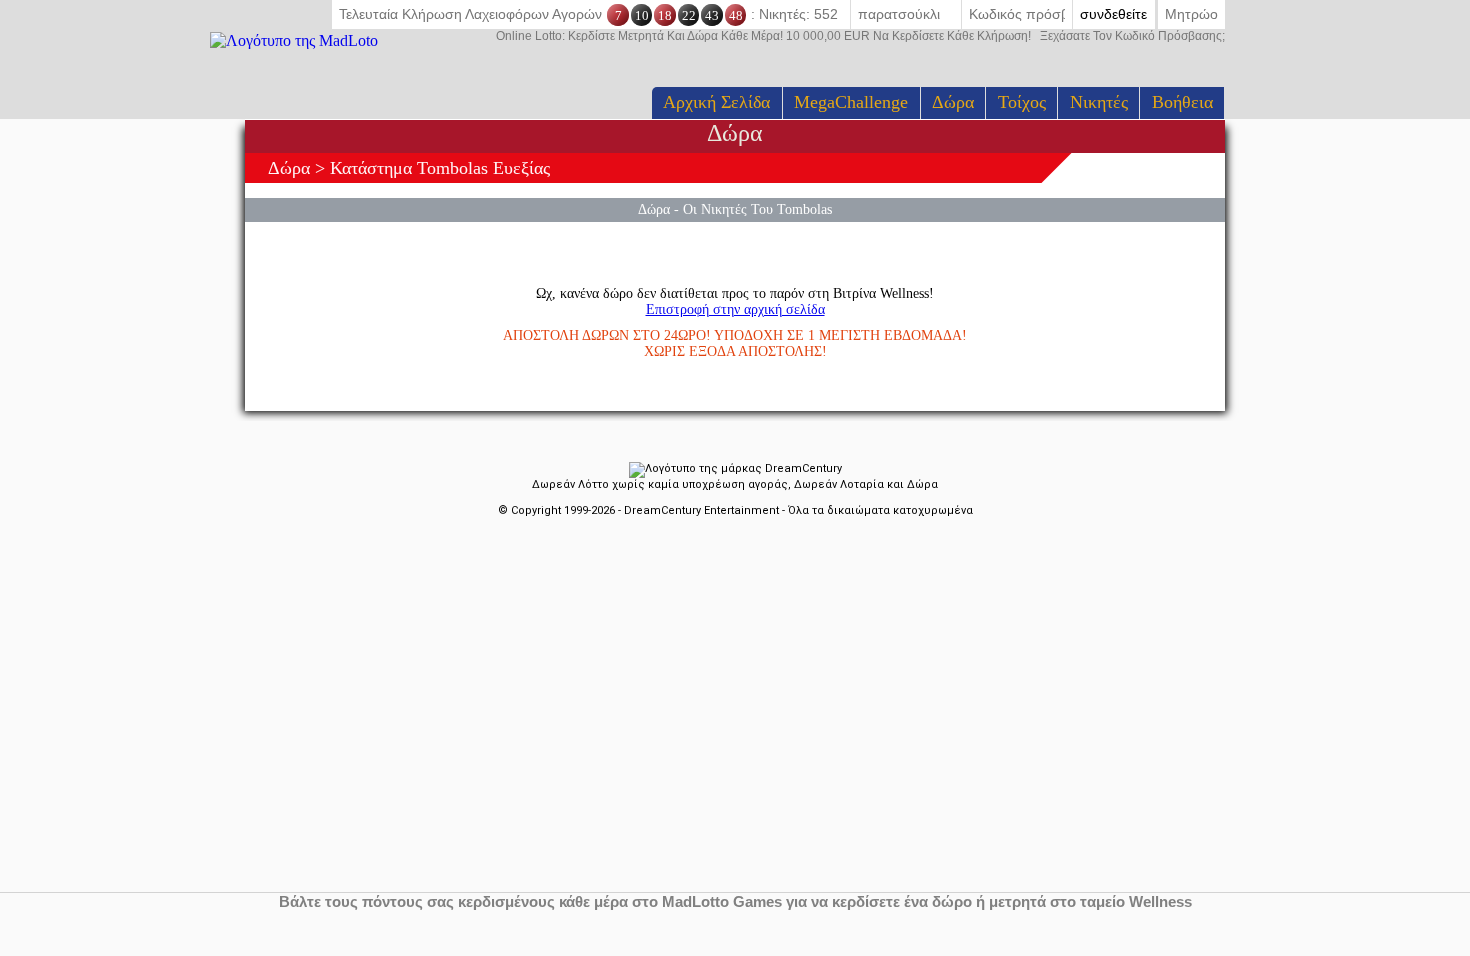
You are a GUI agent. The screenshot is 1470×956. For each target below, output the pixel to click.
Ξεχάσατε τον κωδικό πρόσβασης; (860, 36)
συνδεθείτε (1113, 14)
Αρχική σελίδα (716, 102)
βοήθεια (1182, 102)
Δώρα (953, 102)
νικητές (1099, 102)
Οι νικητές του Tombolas (757, 209)
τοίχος (1022, 102)
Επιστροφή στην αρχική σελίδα (735, 309)
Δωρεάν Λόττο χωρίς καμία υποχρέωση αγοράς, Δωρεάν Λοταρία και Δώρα (735, 484)
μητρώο (1191, 14)
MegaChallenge (851, 102)
